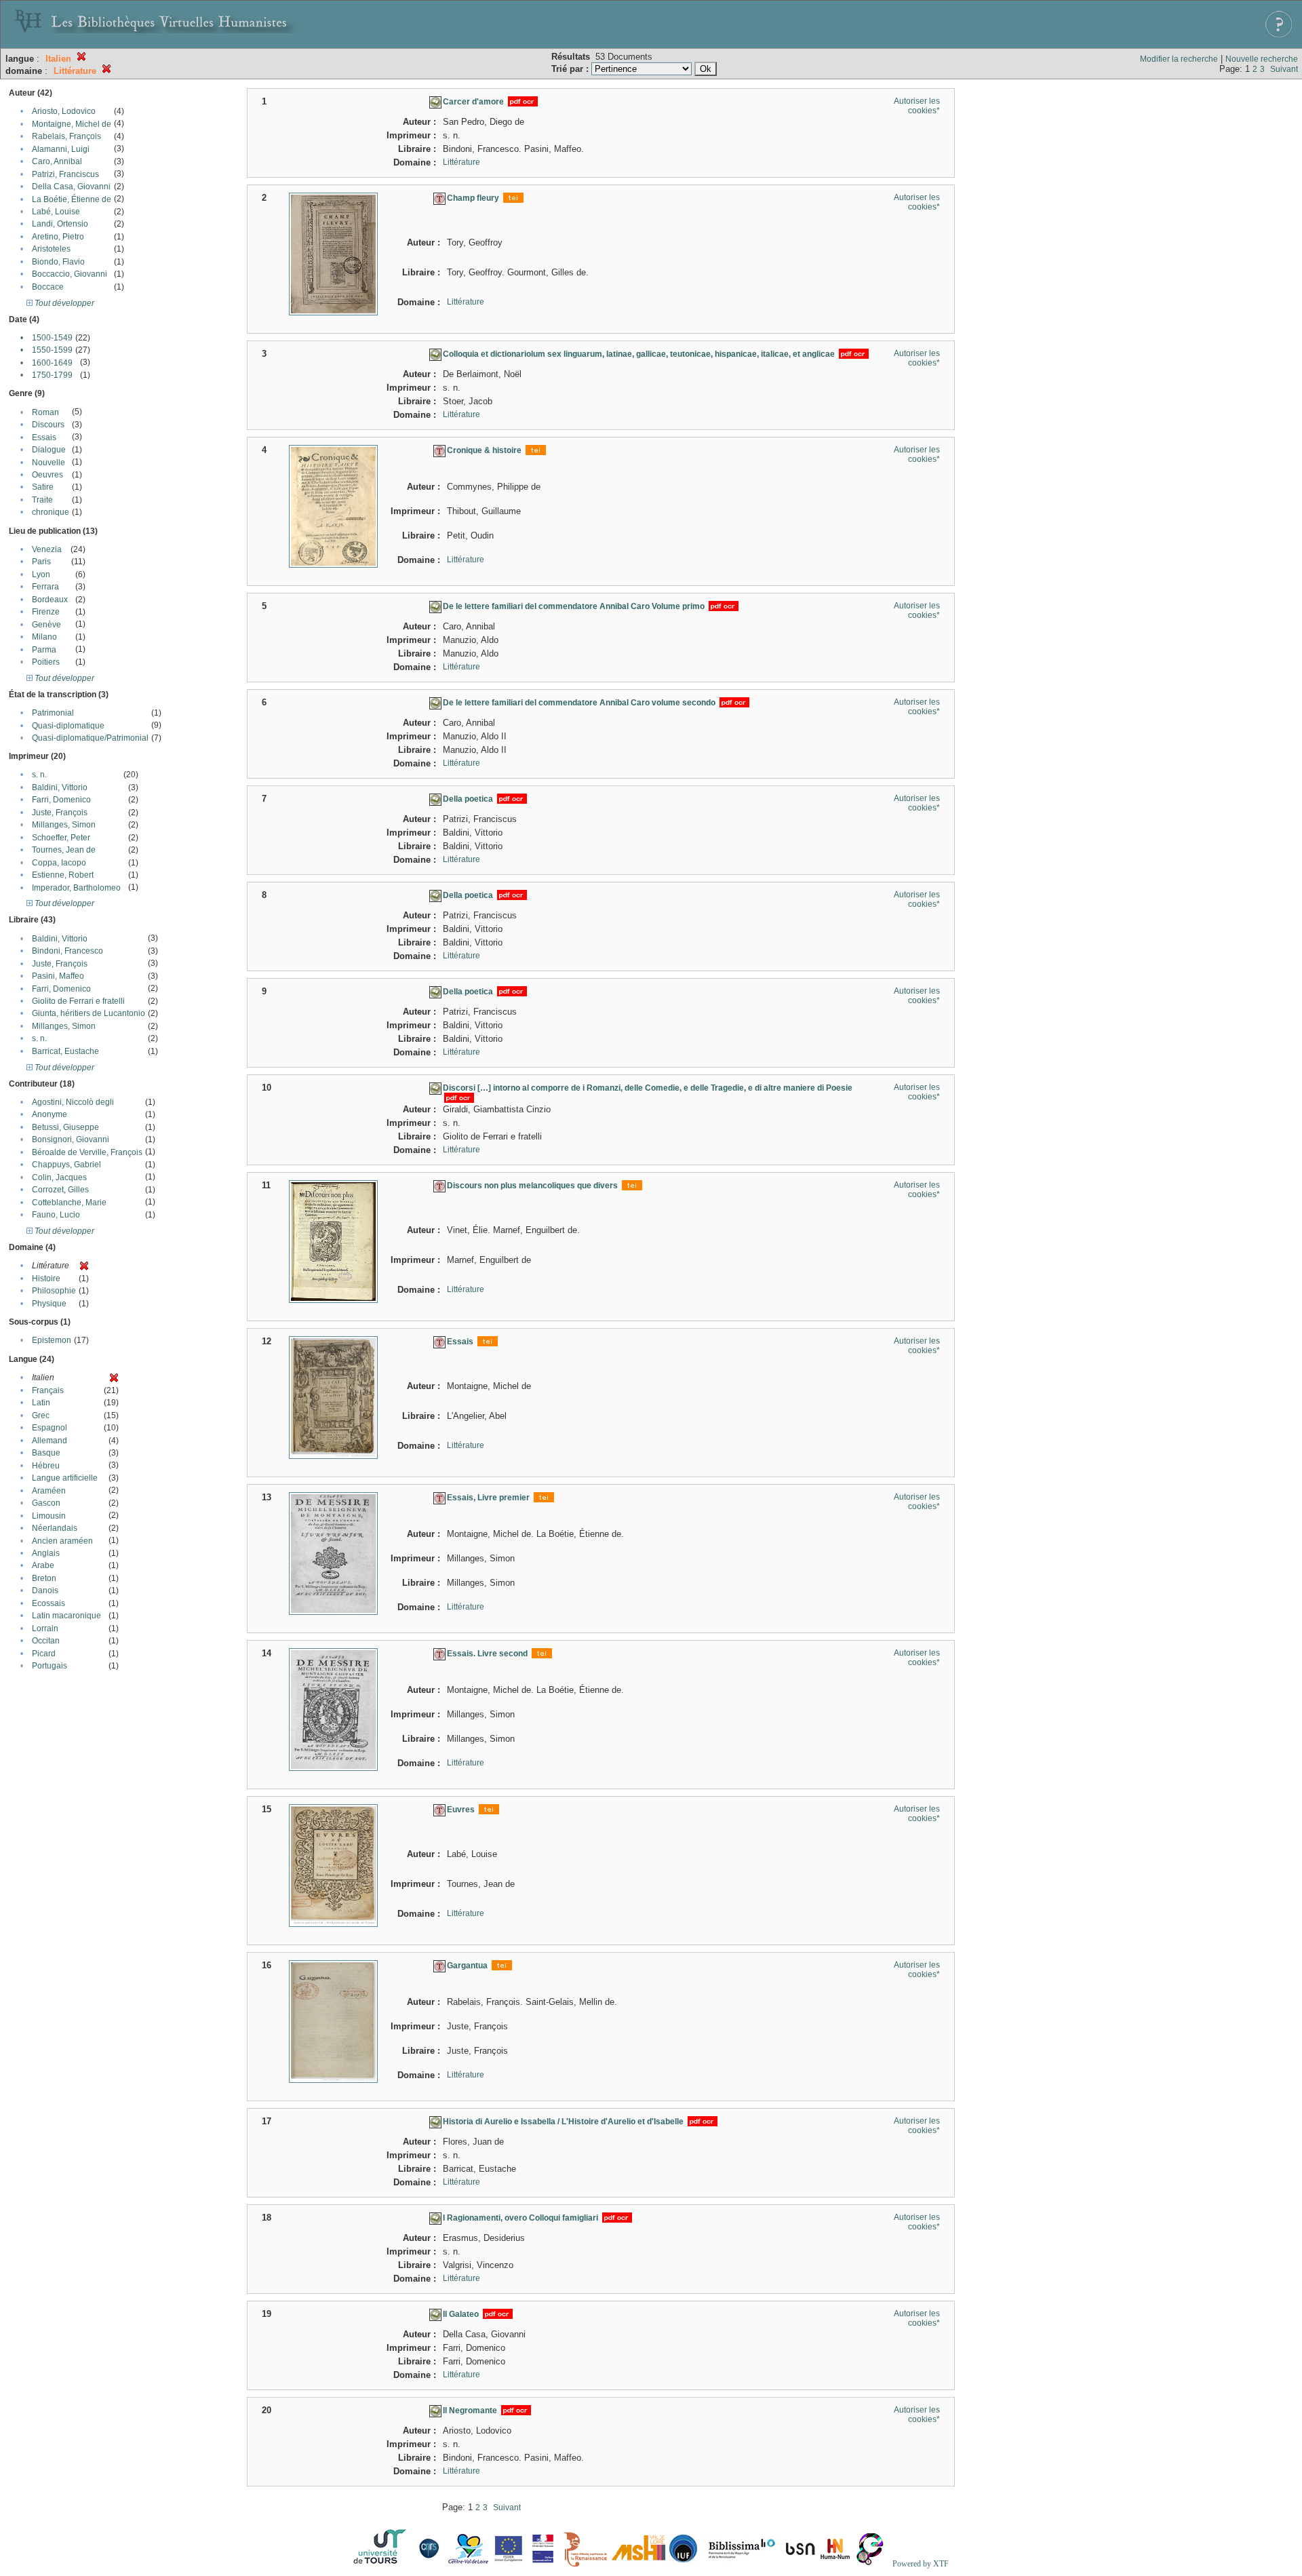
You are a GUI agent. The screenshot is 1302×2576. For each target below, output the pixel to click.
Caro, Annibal (57, 161)
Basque (46, 1453)
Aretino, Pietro (58, 237)
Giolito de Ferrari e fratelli (78, 1001)
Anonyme (50, 1114)
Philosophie (54, 1291)
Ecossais (48, 1603)
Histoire (46, 1279)
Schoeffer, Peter (61, 838)
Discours (48, 425)
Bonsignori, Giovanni (71, 1139)
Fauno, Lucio (56, 1215)
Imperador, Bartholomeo (76, 888)
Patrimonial (53, 713)
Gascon (46, 1503)
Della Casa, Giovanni (71, 187)
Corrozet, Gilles (60, 1190)
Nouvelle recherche (1262, 59)
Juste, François (60, 813)
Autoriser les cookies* (917, 106)
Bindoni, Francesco (67, 951)
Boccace (48, 287)
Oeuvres (47, 475)
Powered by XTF (921, 2564)
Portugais (50, 1666)
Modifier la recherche (1179, 59)
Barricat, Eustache (65, 1051)
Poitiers (46, 662)
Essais (44, 437)
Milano (44, 637)
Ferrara (45, 587)
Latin (41, 1403)
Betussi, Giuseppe (65, 1127)
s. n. (39, 775)
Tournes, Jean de (64, 850)
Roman (45, 412)
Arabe (43, 1565)
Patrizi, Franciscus (65, 174)
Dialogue (49, 450)
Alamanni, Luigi (61, 149)
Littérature (461, 162)
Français (48, 1390)
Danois (45, 1591)
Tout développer (63, 303)
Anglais (46, 1553)
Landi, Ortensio (60, 224)
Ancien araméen (62, 1541)
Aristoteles (51, 249)
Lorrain (45, 1628)
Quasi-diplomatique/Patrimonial (90, 738)
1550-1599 (52, 350)
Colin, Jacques (59, 1177)
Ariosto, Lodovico (64, 111)
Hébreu (46, 1466)
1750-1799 (52, 375)
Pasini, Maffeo (58, 976)
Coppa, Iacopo (59, 863)
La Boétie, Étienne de (72, 199)
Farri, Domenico (61, 800)
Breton (44, 1578)
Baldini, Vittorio (60, 787)
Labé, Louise (56, 212)
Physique (49, 1304)
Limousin (49, 1516)
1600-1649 (52, 363)
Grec (41, 1416)
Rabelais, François (66, 136)
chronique (51, 512)
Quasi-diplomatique (68, 726)
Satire (43, 487)
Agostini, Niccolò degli (73, 1102)
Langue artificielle (65, 1478)
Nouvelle (48, 463)
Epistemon (52, 1340)
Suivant (1284, 69)
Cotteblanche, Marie (69, 1203)
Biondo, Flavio (58, 262)
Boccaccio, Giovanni (70, 274)
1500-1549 (52, 338)
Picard (44, 1654)
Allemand (50, 1441)
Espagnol (50, 1428)
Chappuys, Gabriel (66, 1165)
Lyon (41, 574)
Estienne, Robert (63, 875)
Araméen (49, 1491)
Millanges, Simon (64, 825)
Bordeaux (50, 600)
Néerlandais (55, 1528)
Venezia (47, 549)
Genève (46, 625)
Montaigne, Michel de (72, 124)
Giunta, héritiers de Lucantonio (88, 1013)
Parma (44, 650)
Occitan (46, 1641)
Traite (42, 500)
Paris (41, 562)
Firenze (46, 612)
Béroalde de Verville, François (87, 1152)
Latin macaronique (66, 1616)
